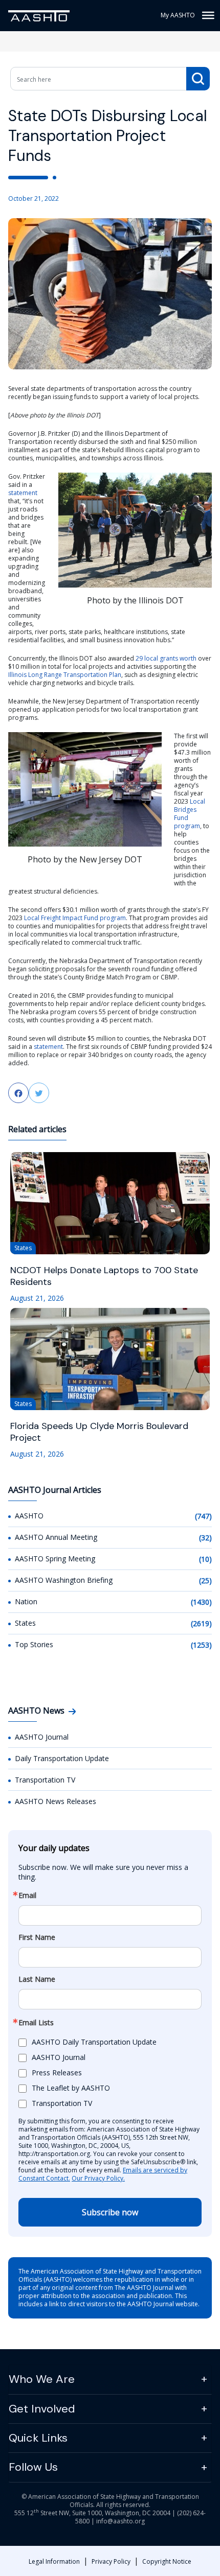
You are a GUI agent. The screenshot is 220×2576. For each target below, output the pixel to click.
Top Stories (34, 1644)
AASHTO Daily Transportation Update (94, 2042)
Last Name (37, 1979)
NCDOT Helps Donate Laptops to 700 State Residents (104, 1276)
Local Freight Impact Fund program (75, 918)
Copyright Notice (167, 2561)
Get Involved (42, 2409)
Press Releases (57, 2072)
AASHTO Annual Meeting (56, 1537)
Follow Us (33, 2467)
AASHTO (29, 1516)
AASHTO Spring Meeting (55, 1559)
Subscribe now (110, 2212)
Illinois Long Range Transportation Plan (65, 675)
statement (23, 493)
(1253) (201, 1645)
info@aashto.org (120, 2521)
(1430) (201, 1602)
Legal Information (54, 2561)
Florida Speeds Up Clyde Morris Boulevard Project (99, 1432)
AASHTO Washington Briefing (64, 1580)
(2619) (201, 1623)
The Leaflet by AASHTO (71, 2088)
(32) (205, 1538)
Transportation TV (45, 1780)
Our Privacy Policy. (98, 2178)
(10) (205, 1559)
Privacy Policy (111, 2561)
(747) (203, 1516)
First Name (37, 1937)
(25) (205, 1580)
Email (27, 1895)
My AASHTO (178, 15)
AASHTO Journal (42, 1737)
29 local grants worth (166, 658)
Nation (26, 1601)
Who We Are (42, 2379)
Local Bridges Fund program (190, 814)
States (25, 1623)
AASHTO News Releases (56, 1801)
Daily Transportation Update (62, 1758)
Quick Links (38, 2438)
